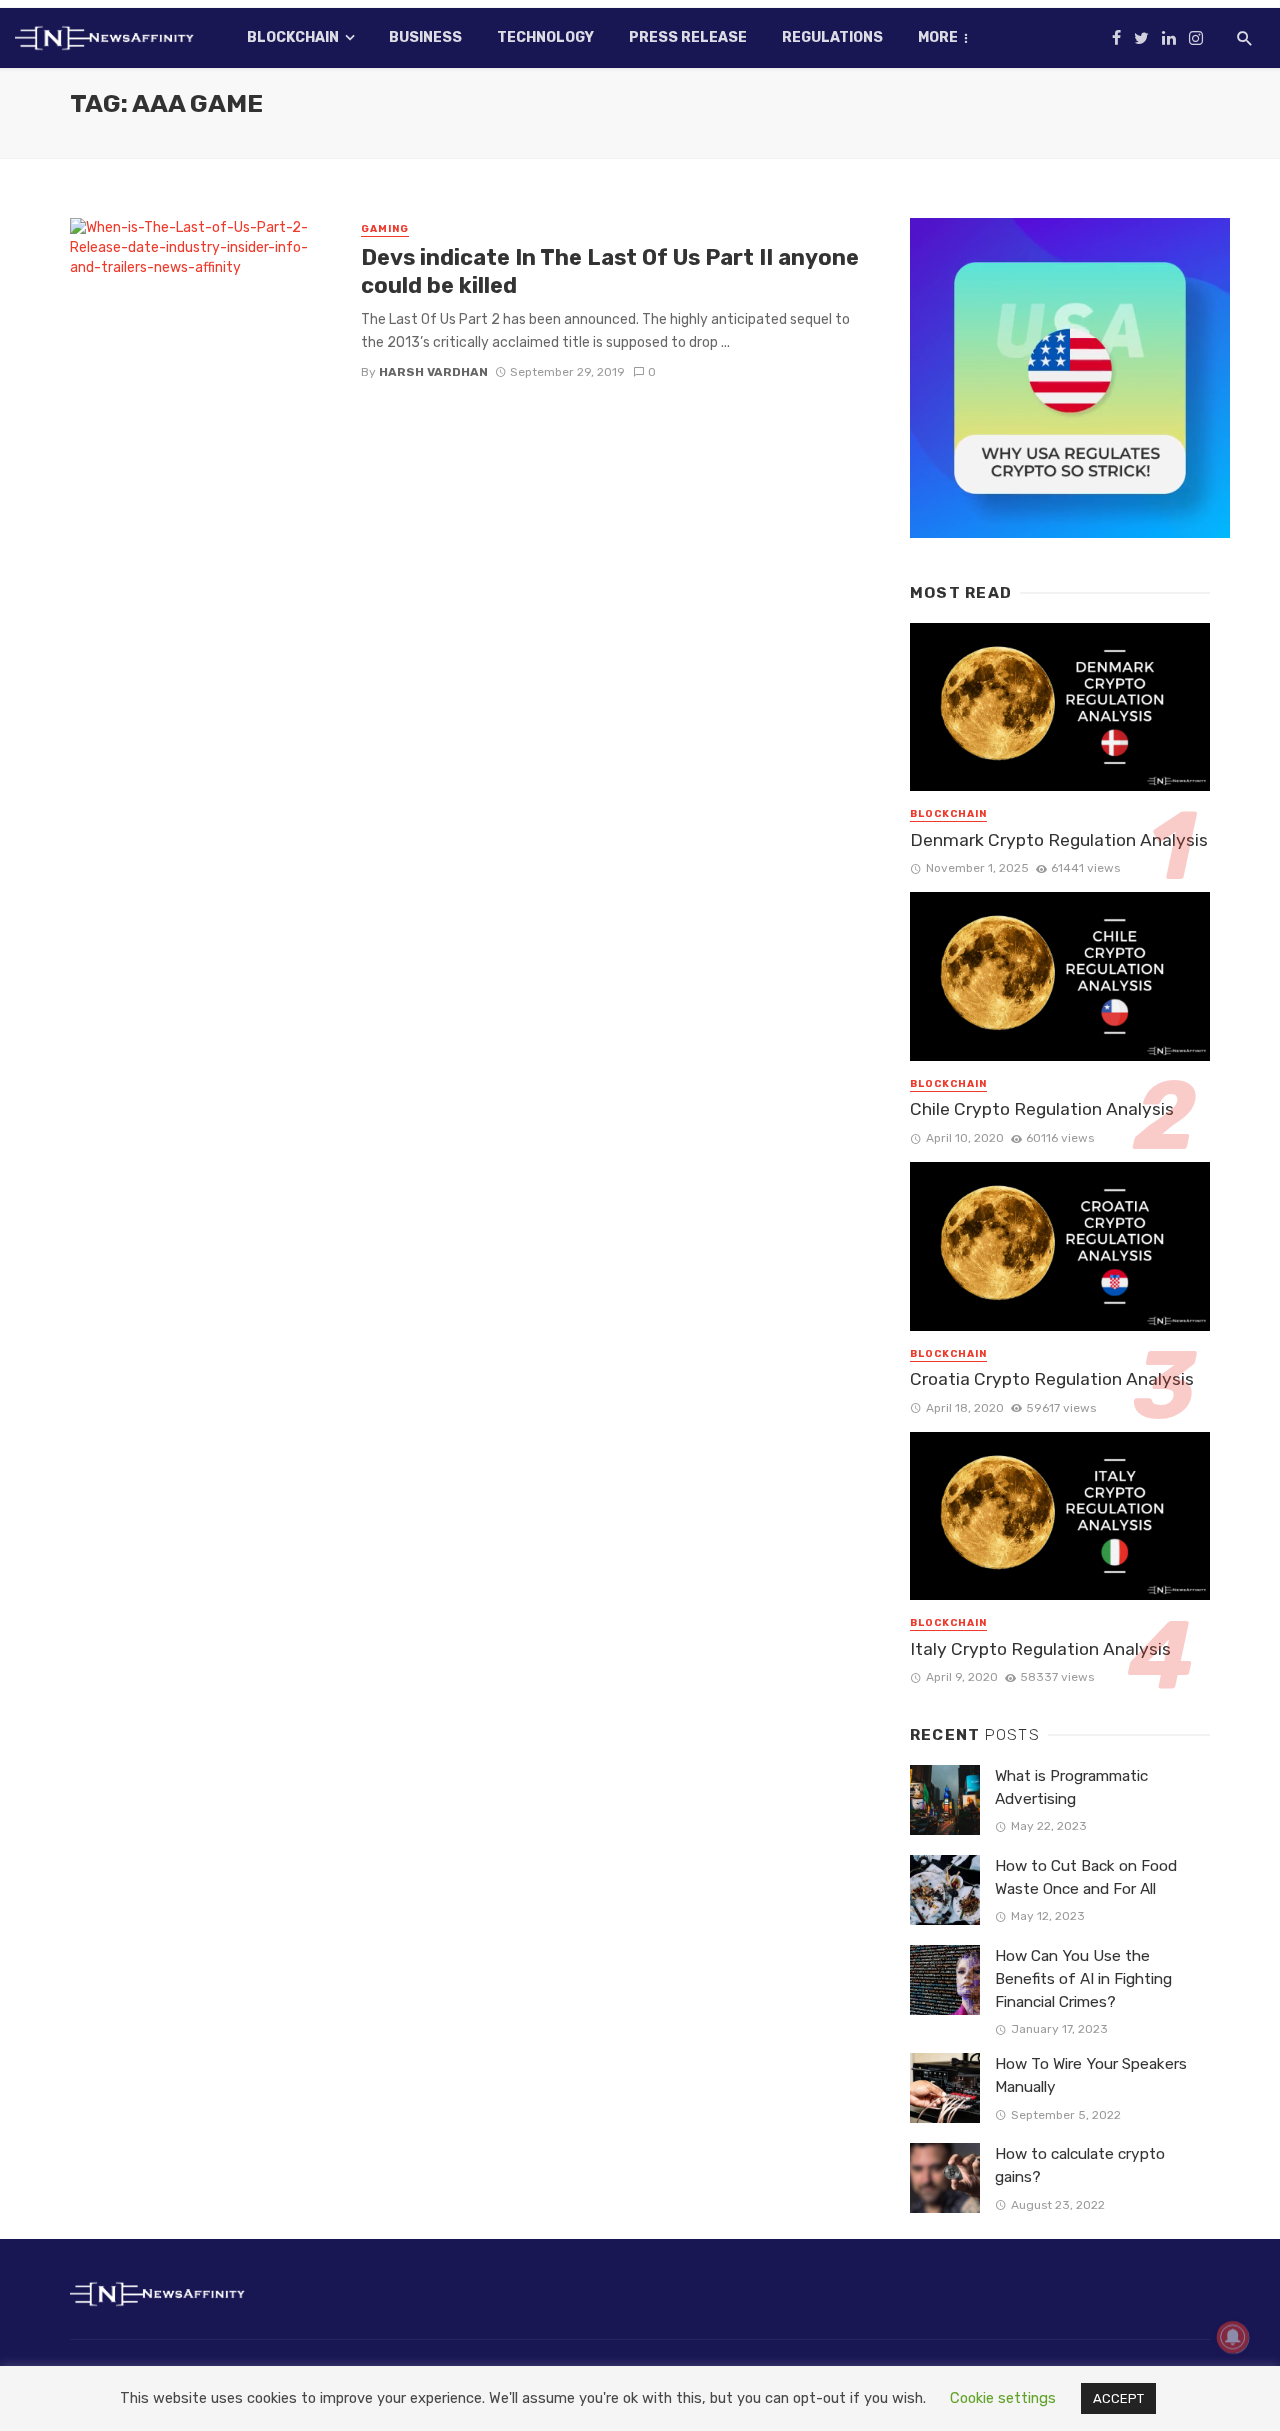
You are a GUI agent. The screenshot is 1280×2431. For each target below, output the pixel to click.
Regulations (832, 37)
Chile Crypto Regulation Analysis (1042, 1109)
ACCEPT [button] (1118, 2398)
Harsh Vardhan (433, 372)
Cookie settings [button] (1003, 2398)
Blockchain (293, 37)
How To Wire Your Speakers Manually (1091, 2075)
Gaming (385, 229)
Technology (545, 37)
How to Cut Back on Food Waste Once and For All (1086, 1877)
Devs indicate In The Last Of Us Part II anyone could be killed (610, 271)
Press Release (688, 37)
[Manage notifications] (1233, 2337)
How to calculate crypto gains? (1080, 2165)
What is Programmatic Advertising (1071, 1787)
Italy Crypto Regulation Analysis (1040, 1649)
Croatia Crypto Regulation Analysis (1052, 1379)
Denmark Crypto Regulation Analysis (1059, 840)
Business (425, 37)
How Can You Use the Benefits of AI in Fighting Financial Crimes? (1083, 1979)
